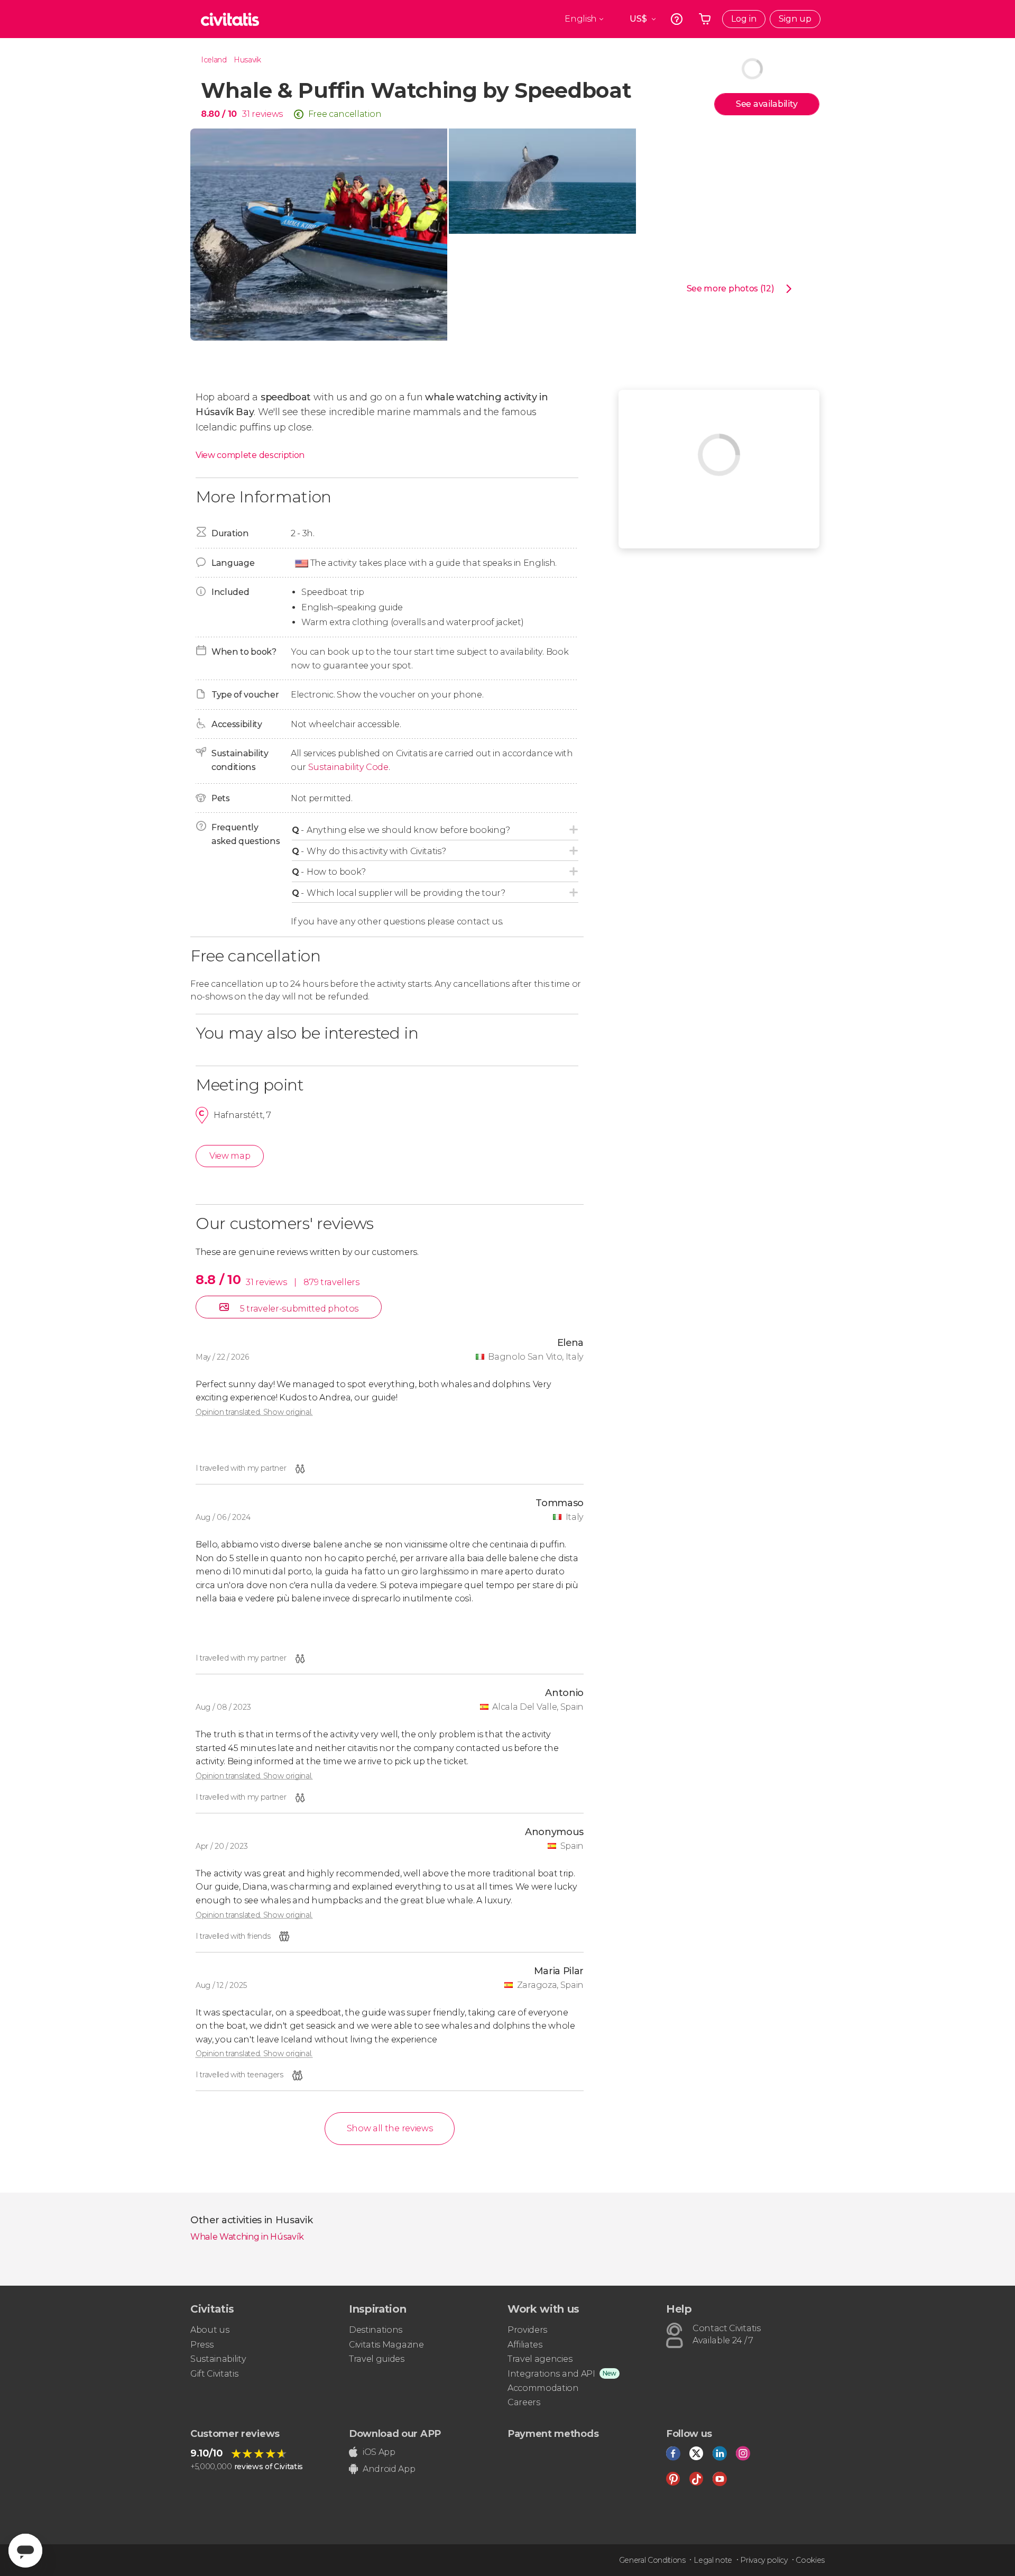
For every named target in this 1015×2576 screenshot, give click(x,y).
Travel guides (377, 2359)
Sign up (795, 19)
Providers (527, 2330)
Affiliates (525, 2345)
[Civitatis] (230, 19)
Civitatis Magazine (386, 2345)
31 (246, 114)
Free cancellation (345, 114)
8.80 (219, 114)
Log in (744, 19)
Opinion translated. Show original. (254, 1412)
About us (210, 2330)
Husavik (247, 60)
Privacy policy (764, 2560)
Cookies (810, 2560)
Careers (524, 2402)
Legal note (713, 2560)
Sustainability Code (348, 767)
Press (202, 2345)
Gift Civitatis (214, 2374)
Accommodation (543, 2388)
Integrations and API (551, 2374)
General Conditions (652, 2560)
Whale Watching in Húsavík (247, 2237)
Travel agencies (540, 2359)
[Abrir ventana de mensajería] (25, 2551)
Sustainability (218, 2359)
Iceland (214, 60)
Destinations (376, 2330)
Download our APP (395, 2434)
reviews (267, 114)
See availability (767, 104)
